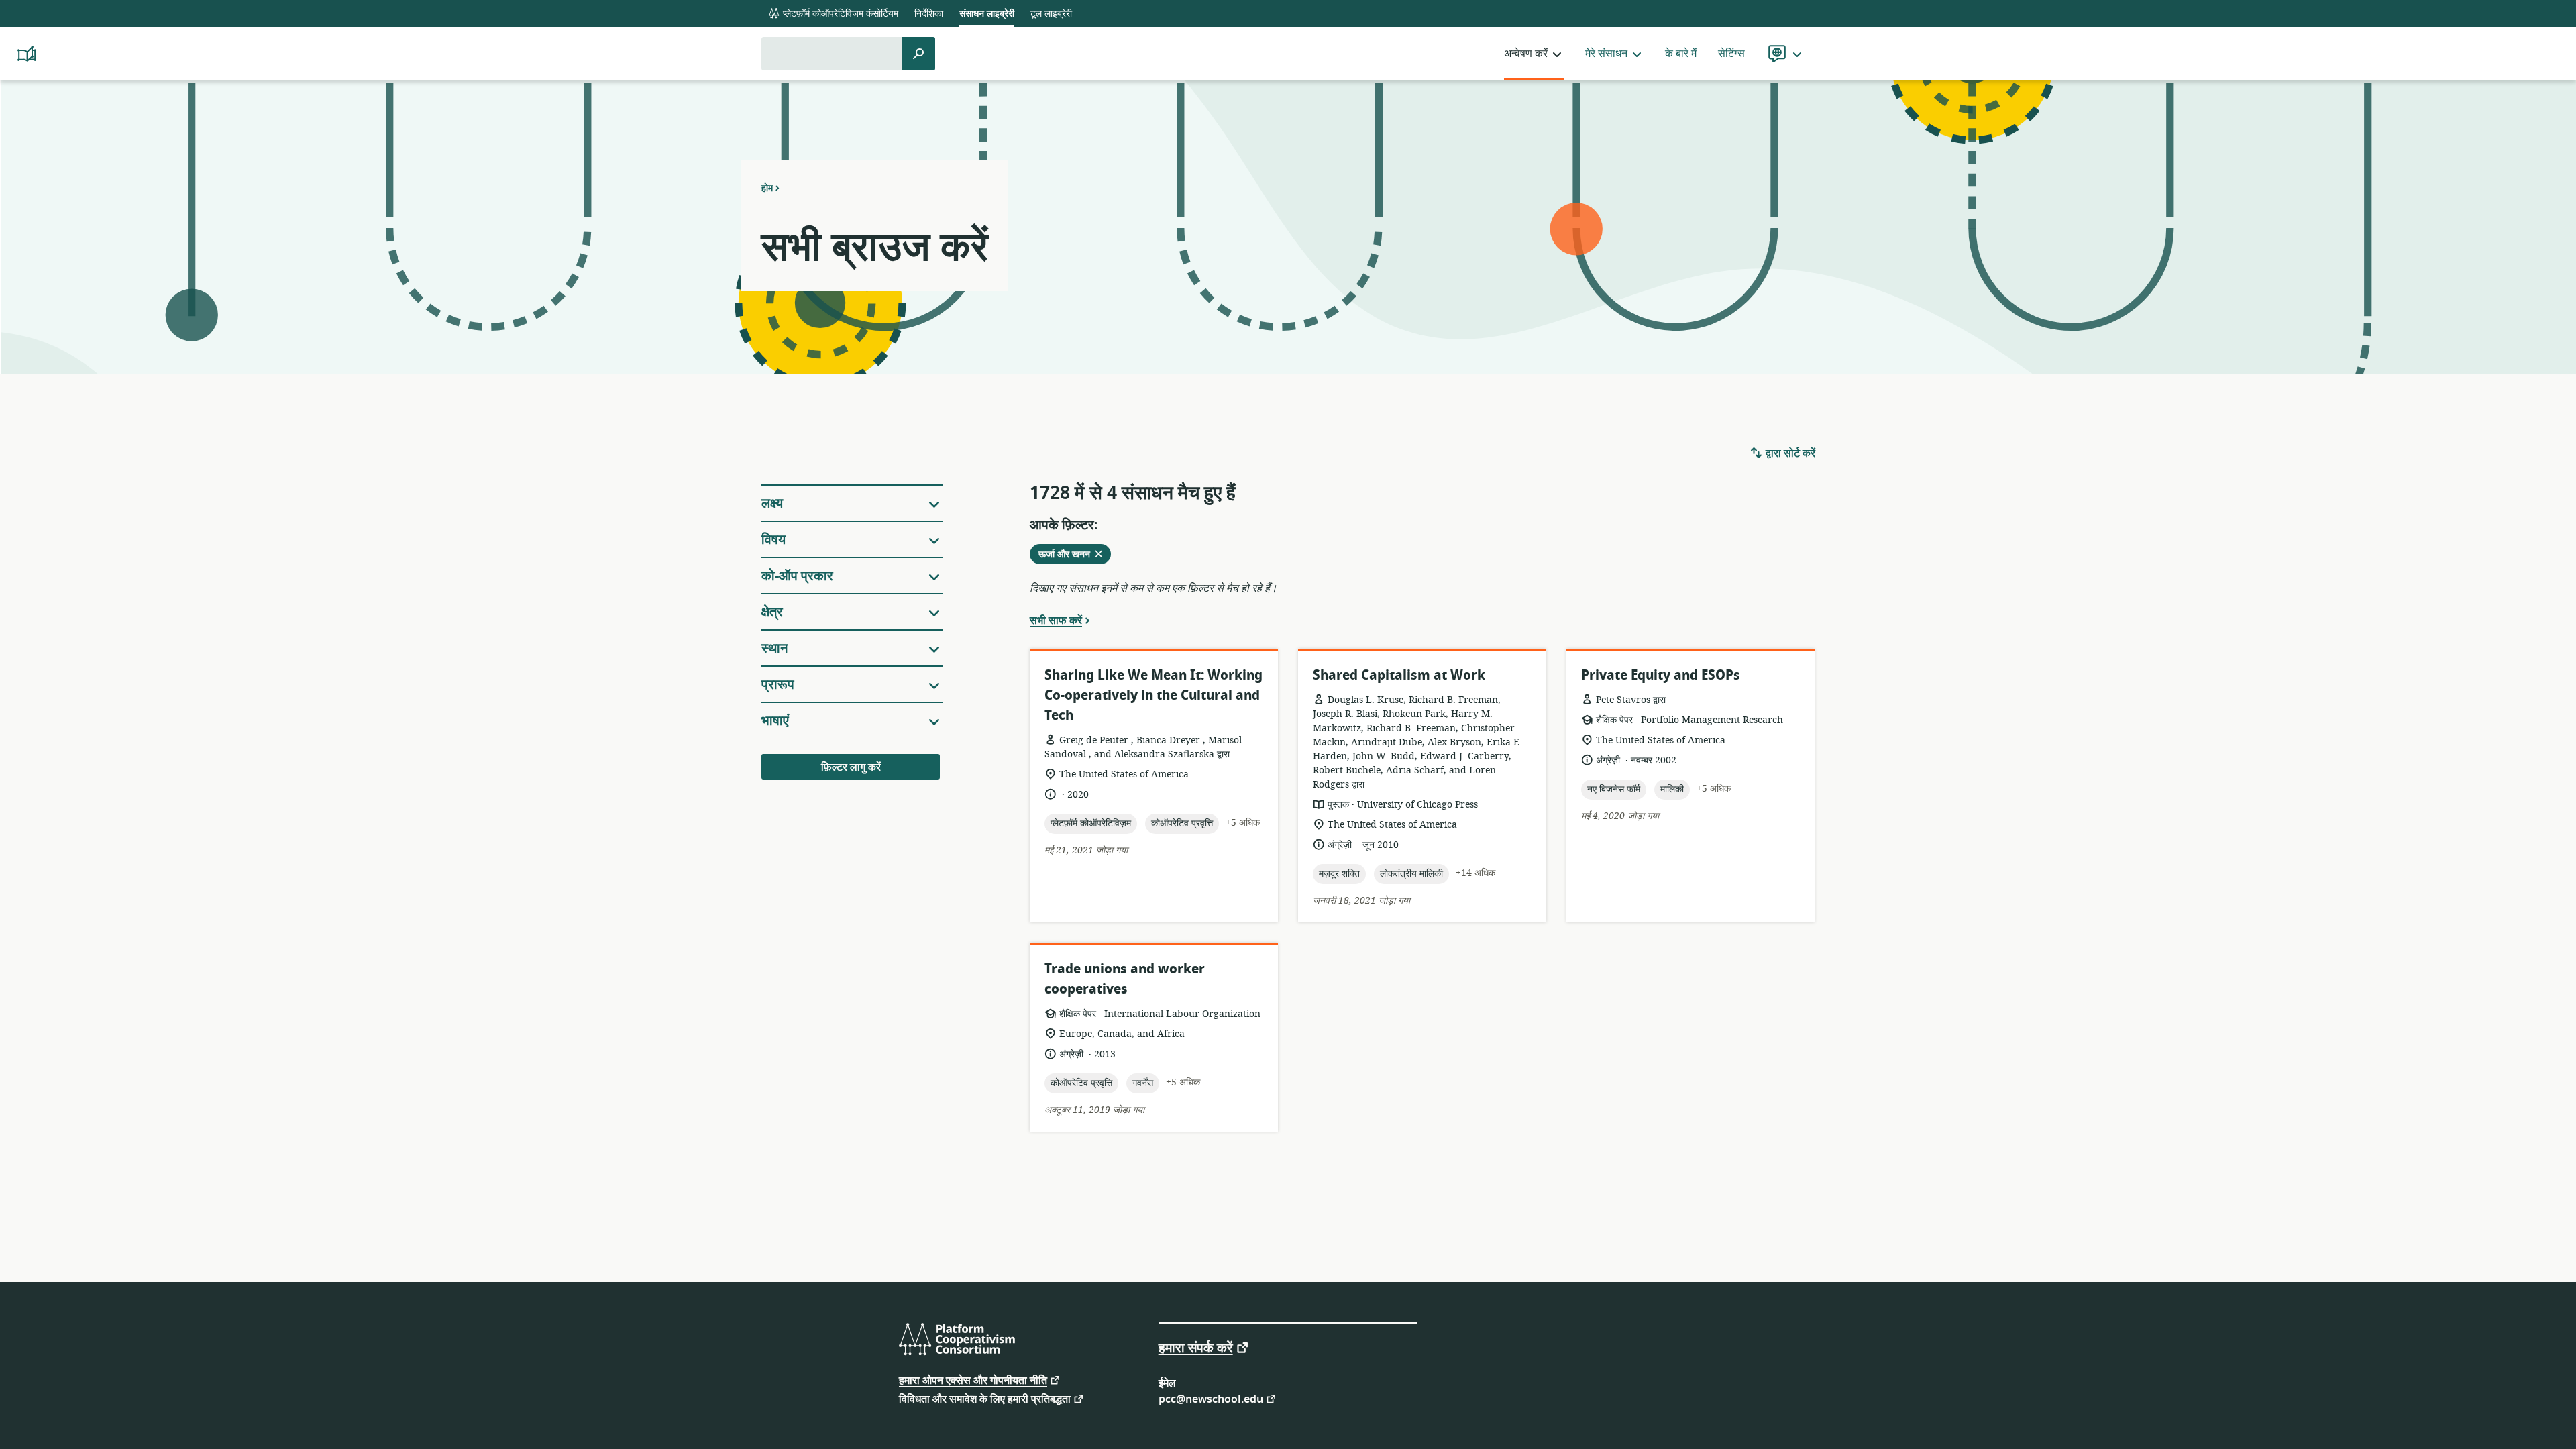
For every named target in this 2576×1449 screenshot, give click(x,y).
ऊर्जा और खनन (1072, 555)
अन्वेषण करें (1526, 54)
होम (767, 188)
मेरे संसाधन (1606, 54)
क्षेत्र (772, 612)
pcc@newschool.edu (1211, 1398)
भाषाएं (775, 721)
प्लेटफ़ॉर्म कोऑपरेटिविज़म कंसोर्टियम (839, 14)
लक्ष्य (772, 503)
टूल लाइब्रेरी (1051, 14)
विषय (773, 540)
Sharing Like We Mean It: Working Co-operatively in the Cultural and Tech (1153, 695)
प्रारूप (778, 685)
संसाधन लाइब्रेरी (987, 14)
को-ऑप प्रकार (797, 576)
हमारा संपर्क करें (1196, 1347)
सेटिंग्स (1731, 54)
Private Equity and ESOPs (1661, 675)
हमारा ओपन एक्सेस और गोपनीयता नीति (973, 1380)
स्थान (774, 648)
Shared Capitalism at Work (1399, 675)
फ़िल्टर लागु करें (851, 767)
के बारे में (1681, 54)
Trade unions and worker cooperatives (1125, 979)
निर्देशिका (929, 14)
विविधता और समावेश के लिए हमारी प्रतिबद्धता (985, 1398)
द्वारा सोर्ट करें (1789, 453)
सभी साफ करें (1056, 620)
